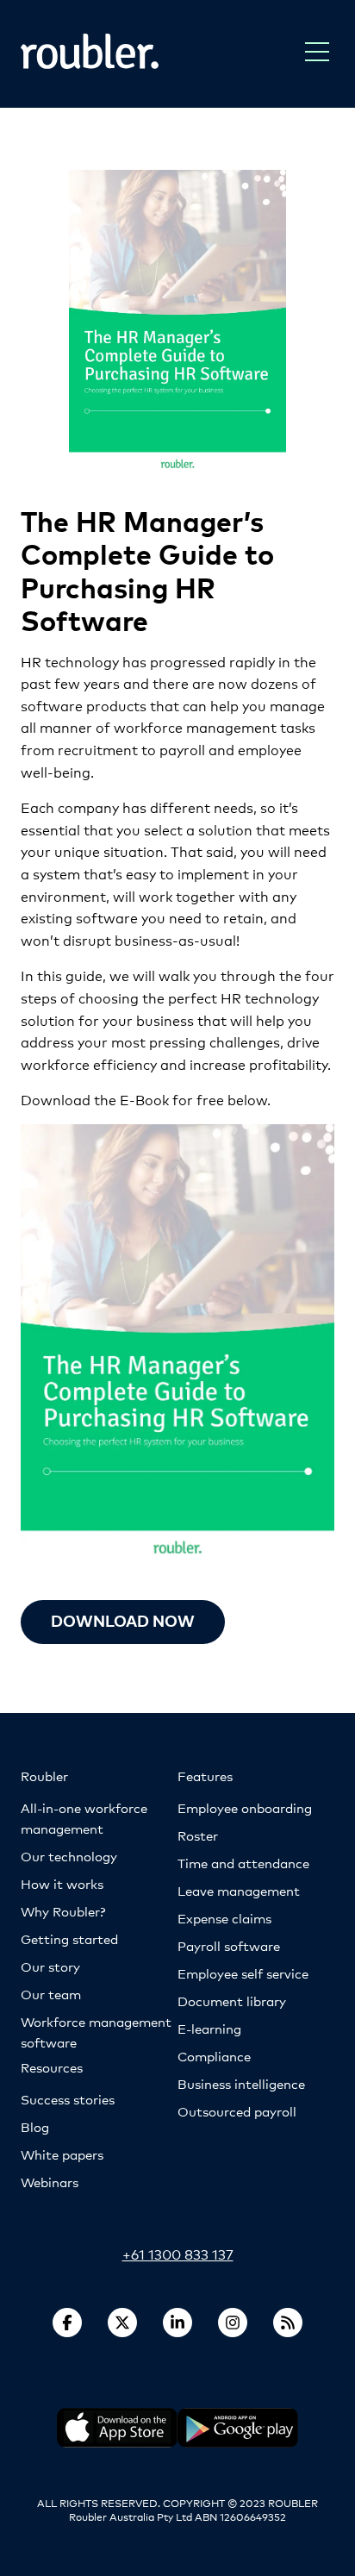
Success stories (68, 2099)
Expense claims (224, 1918)
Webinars (50, 2182)
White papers (62, 2154)
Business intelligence (241, 2083)
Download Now (123, 1620)
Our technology (69, 1856)
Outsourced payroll (237, 2111)
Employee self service (243, 1973)
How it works (62, 1883)
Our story (50, 1966)
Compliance (214, 2056)
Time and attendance (243, 1863)
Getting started (69, 1938)
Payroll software (229, 1945)
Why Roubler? (63, 1911)
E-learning (209, 2028)
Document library (232, 2001)
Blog (35, 2126)
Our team (51, 1994)
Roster (198, 1835)
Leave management (239, 1890)
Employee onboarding (245, 1807)
